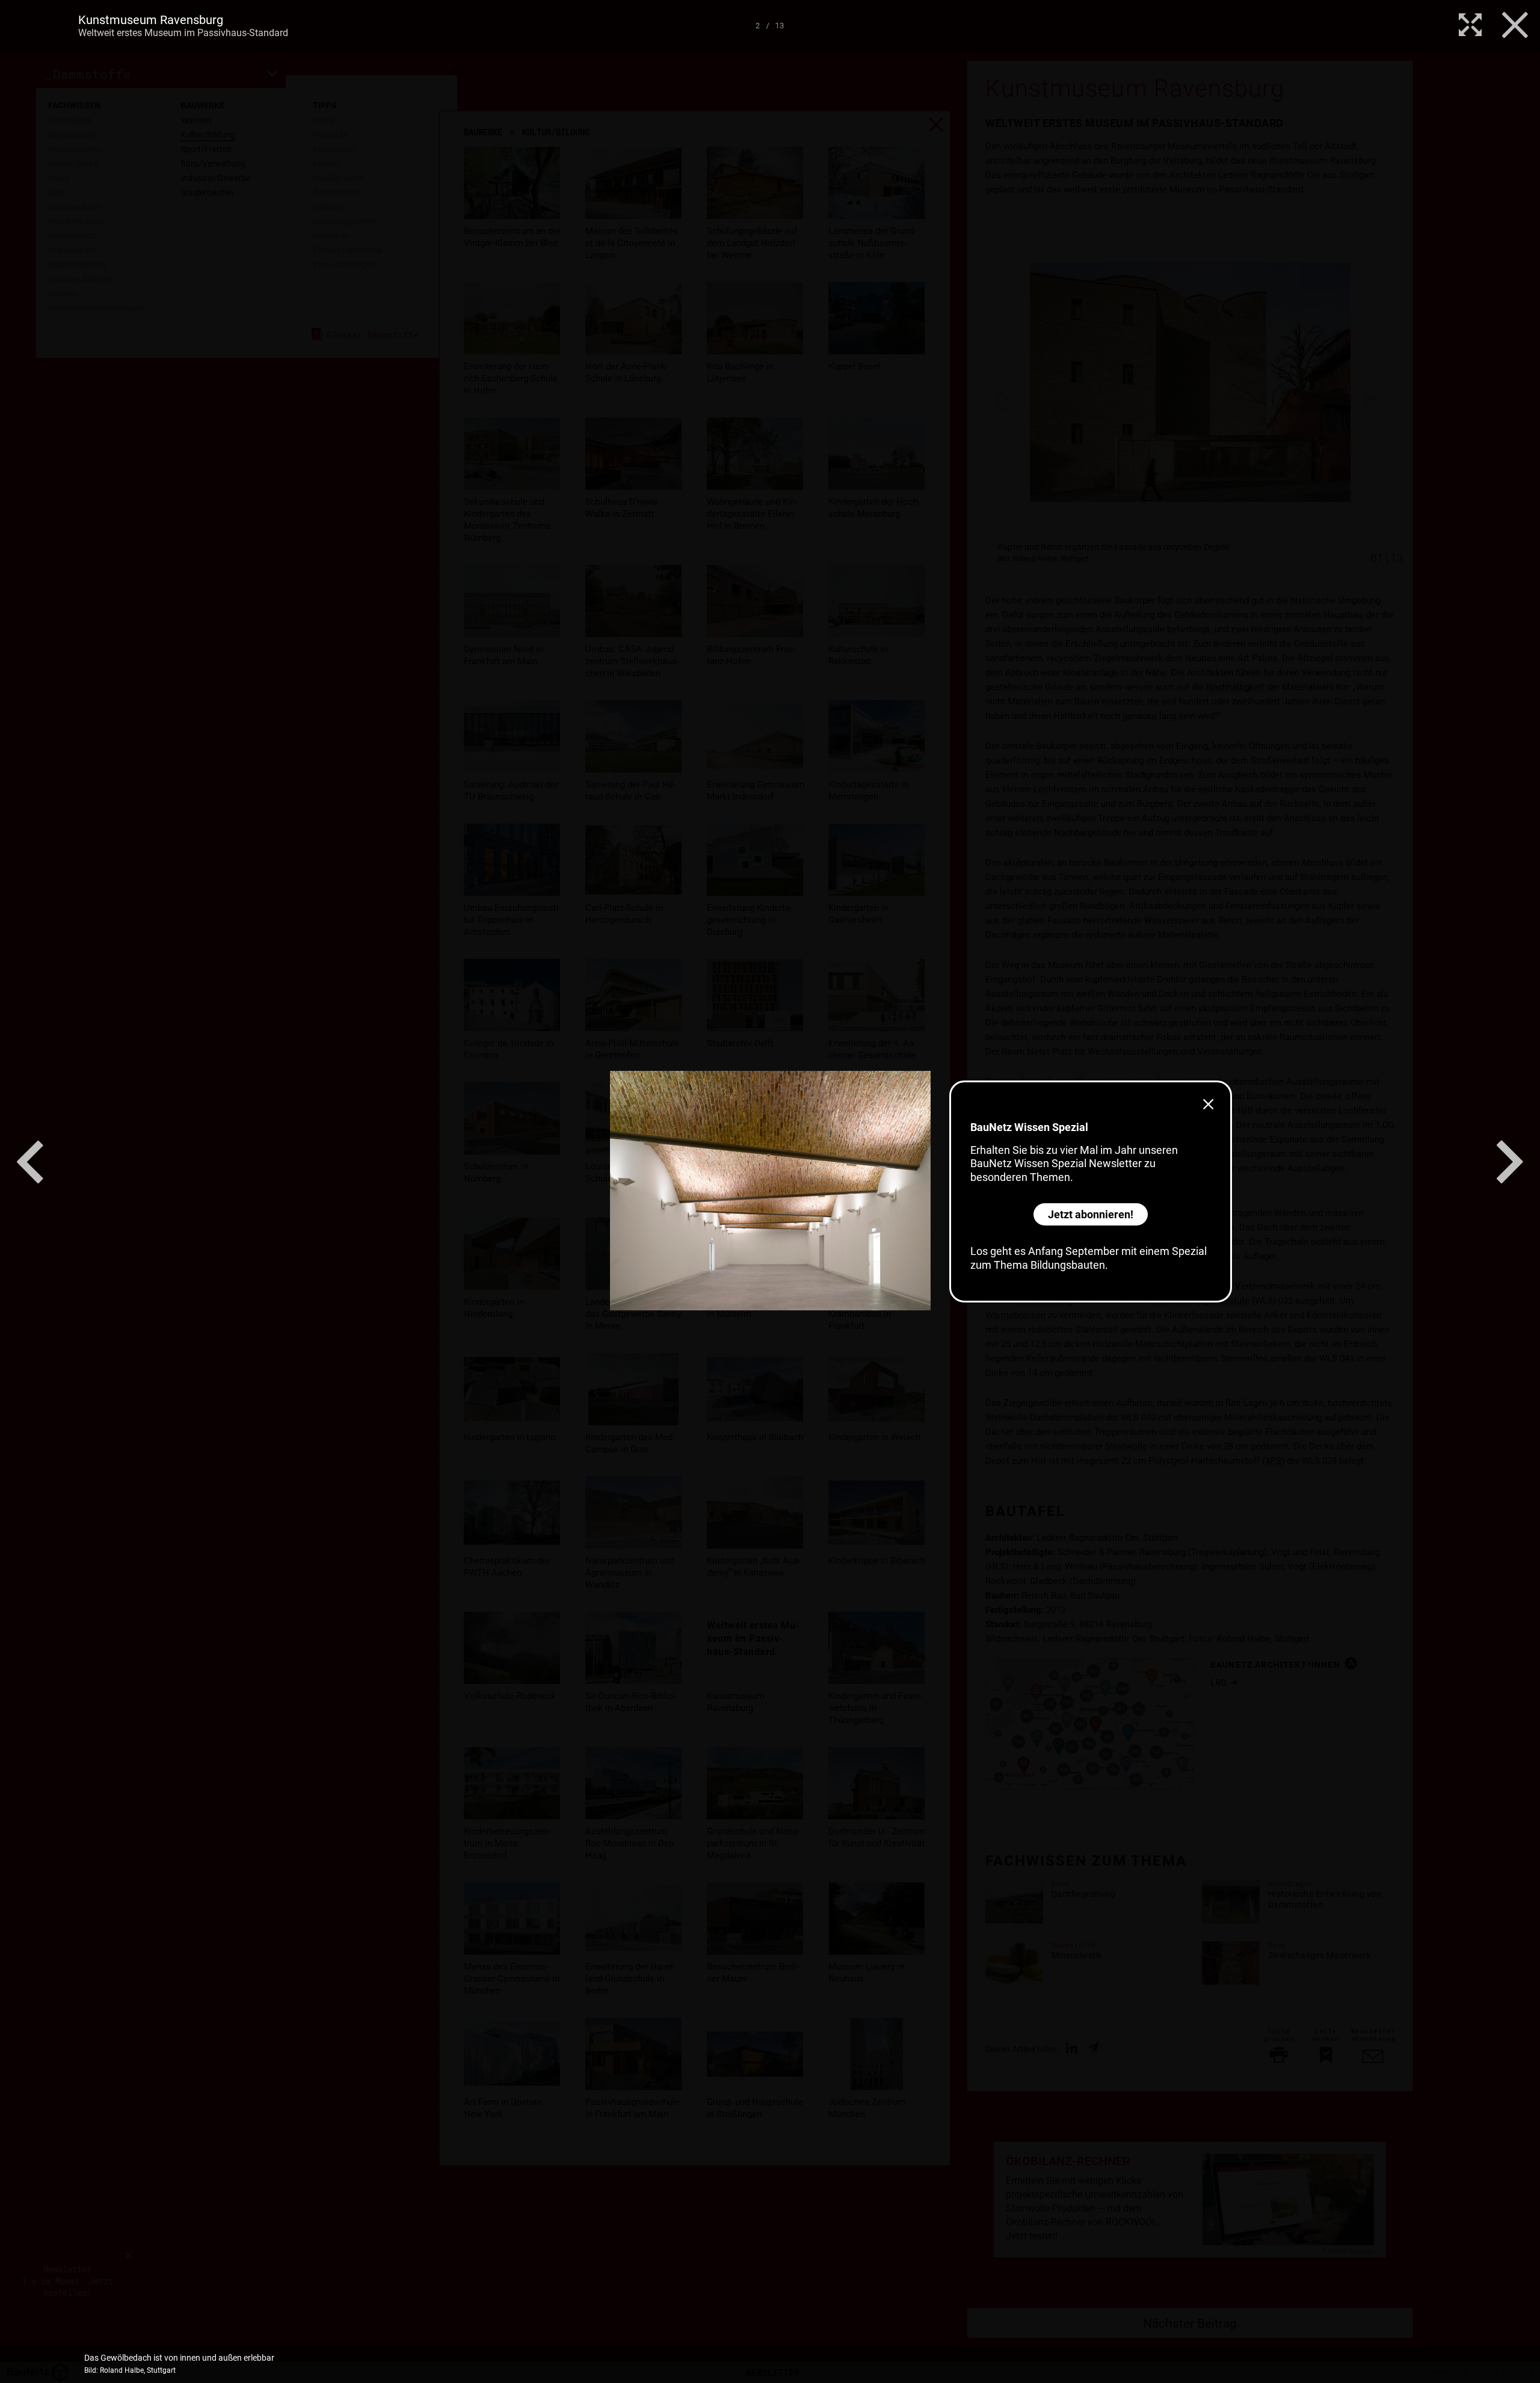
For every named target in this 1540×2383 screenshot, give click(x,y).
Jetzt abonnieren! (1091, 1214)
